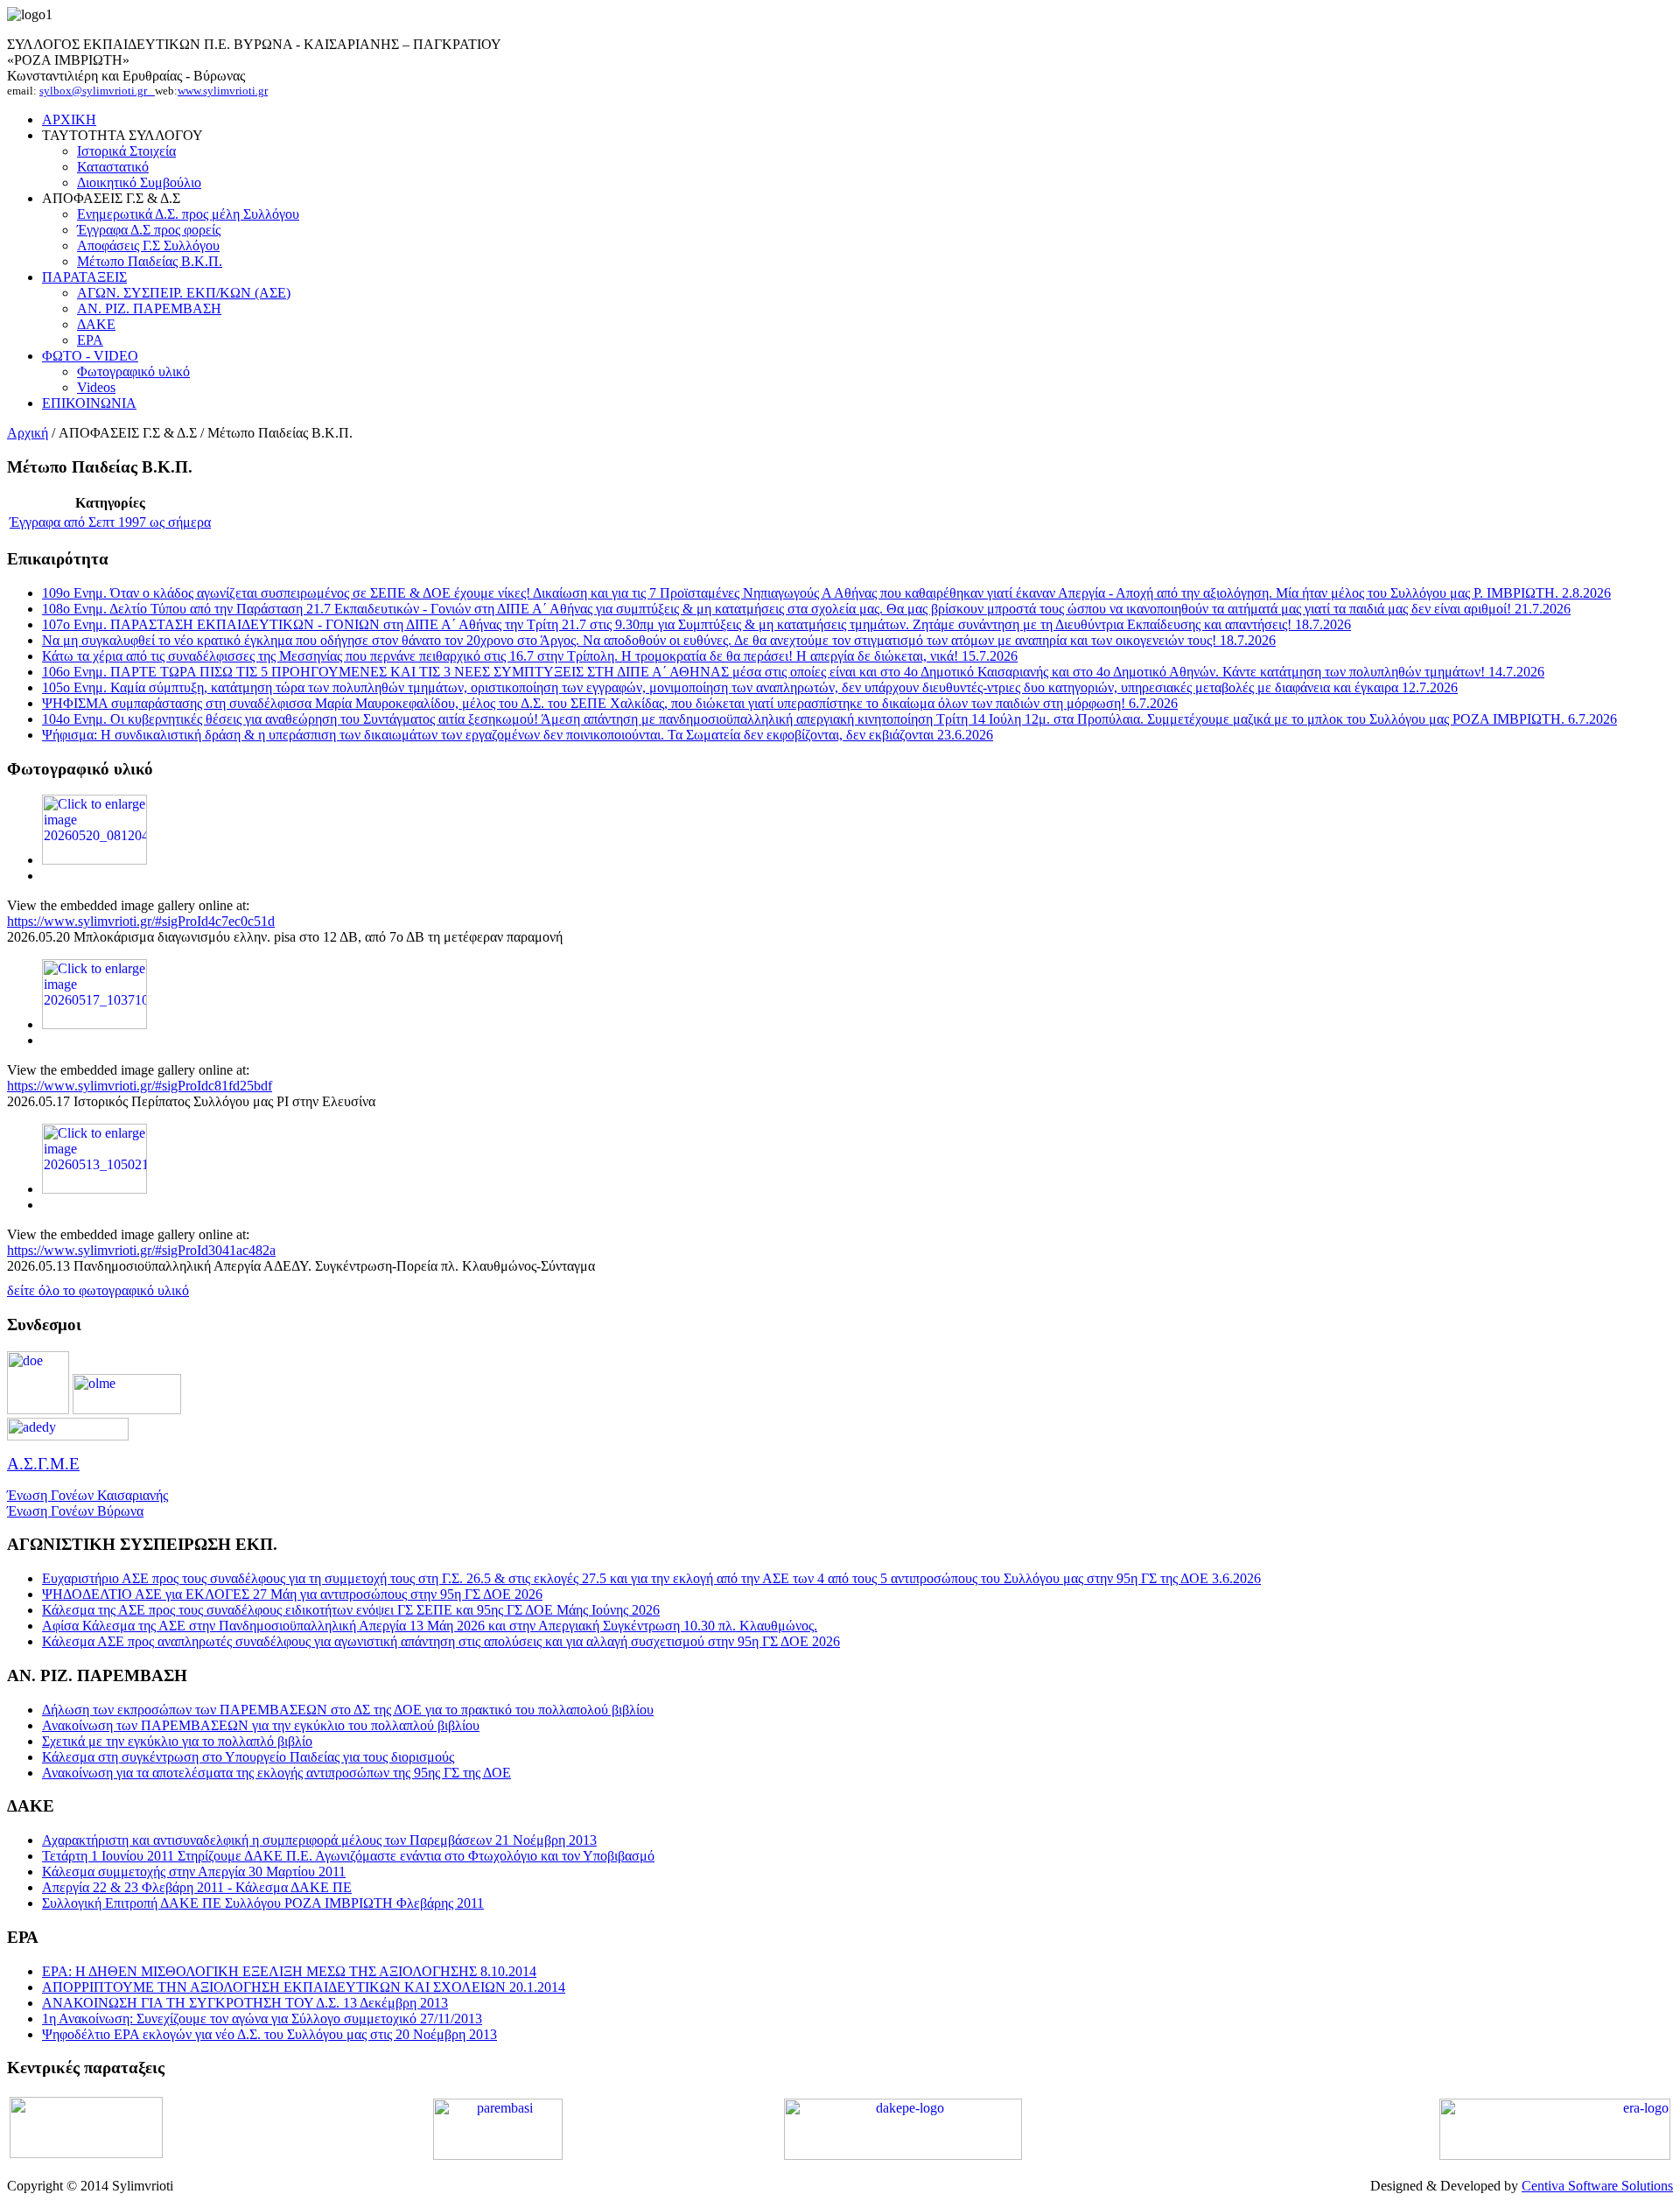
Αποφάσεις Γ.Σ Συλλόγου (148, 245)
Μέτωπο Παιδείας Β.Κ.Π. (150, 261)
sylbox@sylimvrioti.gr (97, 91)
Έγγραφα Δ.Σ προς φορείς (149, 230)
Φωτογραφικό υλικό (133, 372)
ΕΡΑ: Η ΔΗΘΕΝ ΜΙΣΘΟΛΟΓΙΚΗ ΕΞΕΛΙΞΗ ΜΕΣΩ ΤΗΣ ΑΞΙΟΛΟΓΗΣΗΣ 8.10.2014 (289, 1971)
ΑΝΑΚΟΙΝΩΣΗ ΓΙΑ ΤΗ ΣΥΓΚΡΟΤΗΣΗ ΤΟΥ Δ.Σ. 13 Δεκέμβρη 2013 (245, 2003)
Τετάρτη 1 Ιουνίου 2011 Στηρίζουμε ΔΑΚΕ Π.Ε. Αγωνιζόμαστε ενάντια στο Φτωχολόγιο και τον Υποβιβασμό (348, 1856)
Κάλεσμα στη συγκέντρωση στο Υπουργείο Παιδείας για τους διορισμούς (248, 1757)
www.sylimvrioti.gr (223, 91)
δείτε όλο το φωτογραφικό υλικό (98, 1290)
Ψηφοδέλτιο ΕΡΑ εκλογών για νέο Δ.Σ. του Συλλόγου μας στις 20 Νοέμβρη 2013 (269, 2034)
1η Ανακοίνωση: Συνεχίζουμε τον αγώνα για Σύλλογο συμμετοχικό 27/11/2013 (262, 2019)
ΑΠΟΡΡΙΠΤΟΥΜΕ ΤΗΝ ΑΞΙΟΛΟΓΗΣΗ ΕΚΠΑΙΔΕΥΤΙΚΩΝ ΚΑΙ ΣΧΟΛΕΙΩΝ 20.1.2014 (304, 1987)
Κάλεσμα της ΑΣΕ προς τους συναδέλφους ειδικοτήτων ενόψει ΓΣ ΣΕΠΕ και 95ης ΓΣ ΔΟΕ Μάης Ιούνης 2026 (351, 1610)
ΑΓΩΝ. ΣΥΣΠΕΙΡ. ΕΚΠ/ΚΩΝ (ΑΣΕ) (184, 293)
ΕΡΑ (90, 340)
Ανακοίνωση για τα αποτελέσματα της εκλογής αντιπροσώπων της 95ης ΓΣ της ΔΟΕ (276, 1773)
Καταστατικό (113, 167)
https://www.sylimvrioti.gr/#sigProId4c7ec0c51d (141, 921)
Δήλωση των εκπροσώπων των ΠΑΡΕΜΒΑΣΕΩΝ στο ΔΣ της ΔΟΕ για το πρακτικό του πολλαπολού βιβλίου (348, 1710)
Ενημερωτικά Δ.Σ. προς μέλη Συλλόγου (188, 214)
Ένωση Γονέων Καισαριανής (87, 1495)
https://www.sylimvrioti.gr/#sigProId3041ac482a (141, 1250)
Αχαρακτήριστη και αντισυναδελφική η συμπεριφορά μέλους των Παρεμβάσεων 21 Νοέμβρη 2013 (319, 1840)
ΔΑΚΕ (96, 324)
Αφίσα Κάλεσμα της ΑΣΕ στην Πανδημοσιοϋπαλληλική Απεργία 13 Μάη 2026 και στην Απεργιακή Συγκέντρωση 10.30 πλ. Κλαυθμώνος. (430, 1626)
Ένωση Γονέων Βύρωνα (75, 1511)
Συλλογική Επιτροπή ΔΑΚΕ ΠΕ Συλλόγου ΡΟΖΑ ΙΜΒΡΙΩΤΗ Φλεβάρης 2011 (263, 1903)
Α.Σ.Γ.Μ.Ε (43, 1464)
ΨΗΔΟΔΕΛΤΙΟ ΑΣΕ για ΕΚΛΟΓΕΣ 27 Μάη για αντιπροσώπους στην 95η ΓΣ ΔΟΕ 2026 (292, 1594)
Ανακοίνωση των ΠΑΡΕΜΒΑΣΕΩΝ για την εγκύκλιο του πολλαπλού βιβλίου (261, 1725)
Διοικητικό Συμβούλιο (139, 182)
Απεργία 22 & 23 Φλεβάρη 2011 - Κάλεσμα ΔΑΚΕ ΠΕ (197, 1887)
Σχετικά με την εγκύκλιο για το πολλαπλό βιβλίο (177, 1741)
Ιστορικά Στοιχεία (126, 151)
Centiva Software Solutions (1597, 2186)
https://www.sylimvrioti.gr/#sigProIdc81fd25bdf (140, 1086)
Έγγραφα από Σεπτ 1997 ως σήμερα (110, 522)
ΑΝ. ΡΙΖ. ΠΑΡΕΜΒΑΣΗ (149, 308)
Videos (96, 387)
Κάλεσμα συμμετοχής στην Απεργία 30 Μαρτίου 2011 (194, 1872)
